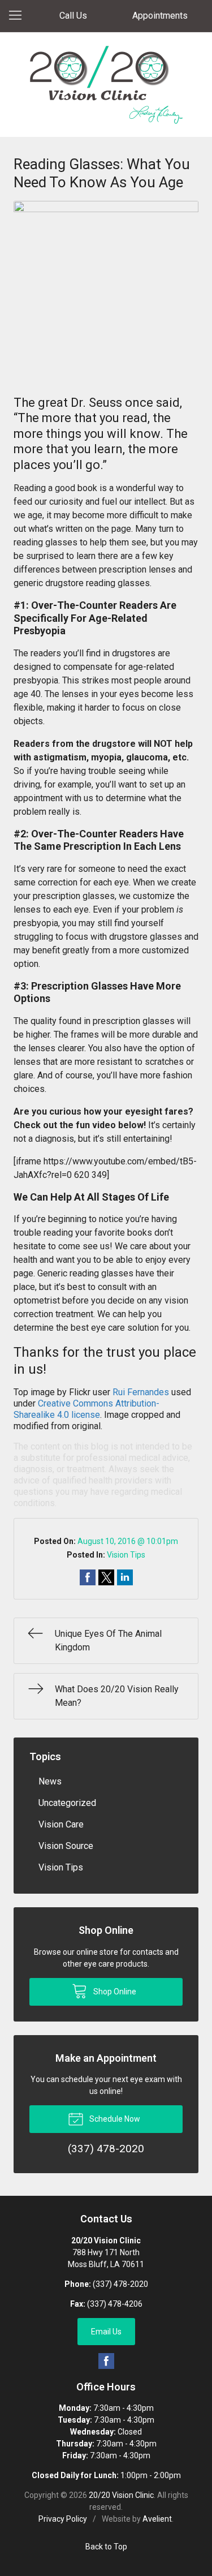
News (50, 1781)
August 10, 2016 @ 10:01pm (128, 1541)
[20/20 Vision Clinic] (106, 85)
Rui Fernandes (141, 1392)
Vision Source (66, 1846)
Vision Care (61, 1824)
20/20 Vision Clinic (121, 2495)
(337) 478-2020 (120, 2284)
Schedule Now (114, 2119)
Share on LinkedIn (125, 1577)
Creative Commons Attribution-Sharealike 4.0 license (86, 1409)
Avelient (157, 2519)
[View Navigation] (19, 16)
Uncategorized (67, 1803)
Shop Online (114, 1992)
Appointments (160, 16)
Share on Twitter (106, 1577)
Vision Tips (126, 1555)
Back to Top (106, 2547)
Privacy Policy (63, 2519)
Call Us (73, 16)
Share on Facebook (88, 1577)
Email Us (106, 2332)
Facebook (106, 2361)
